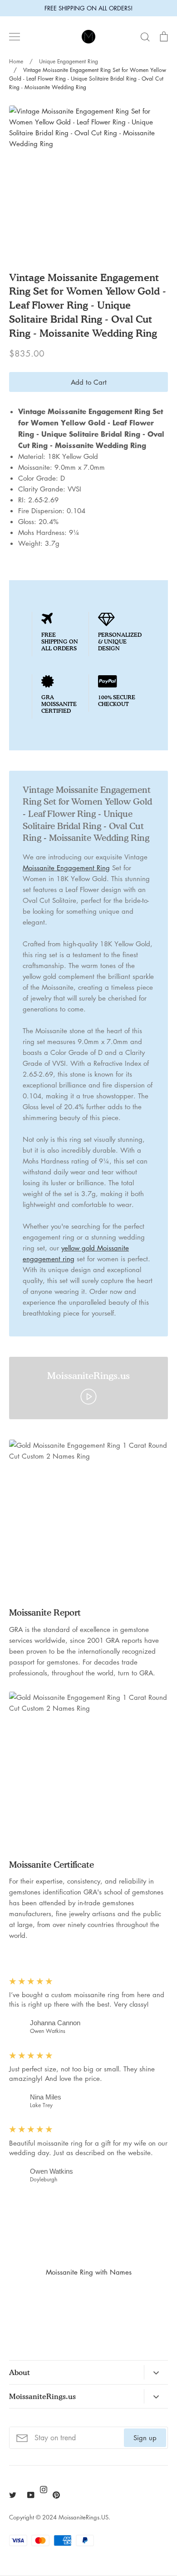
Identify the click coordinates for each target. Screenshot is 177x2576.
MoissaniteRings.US (84, 2517)
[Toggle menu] (15, 37)
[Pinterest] (56, 2495)
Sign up (145, 2438)
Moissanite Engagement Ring (66, 868)
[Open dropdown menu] (156, 2372)
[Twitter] (13, 2495)
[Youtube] (31, 2495)
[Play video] (88, 1396)
